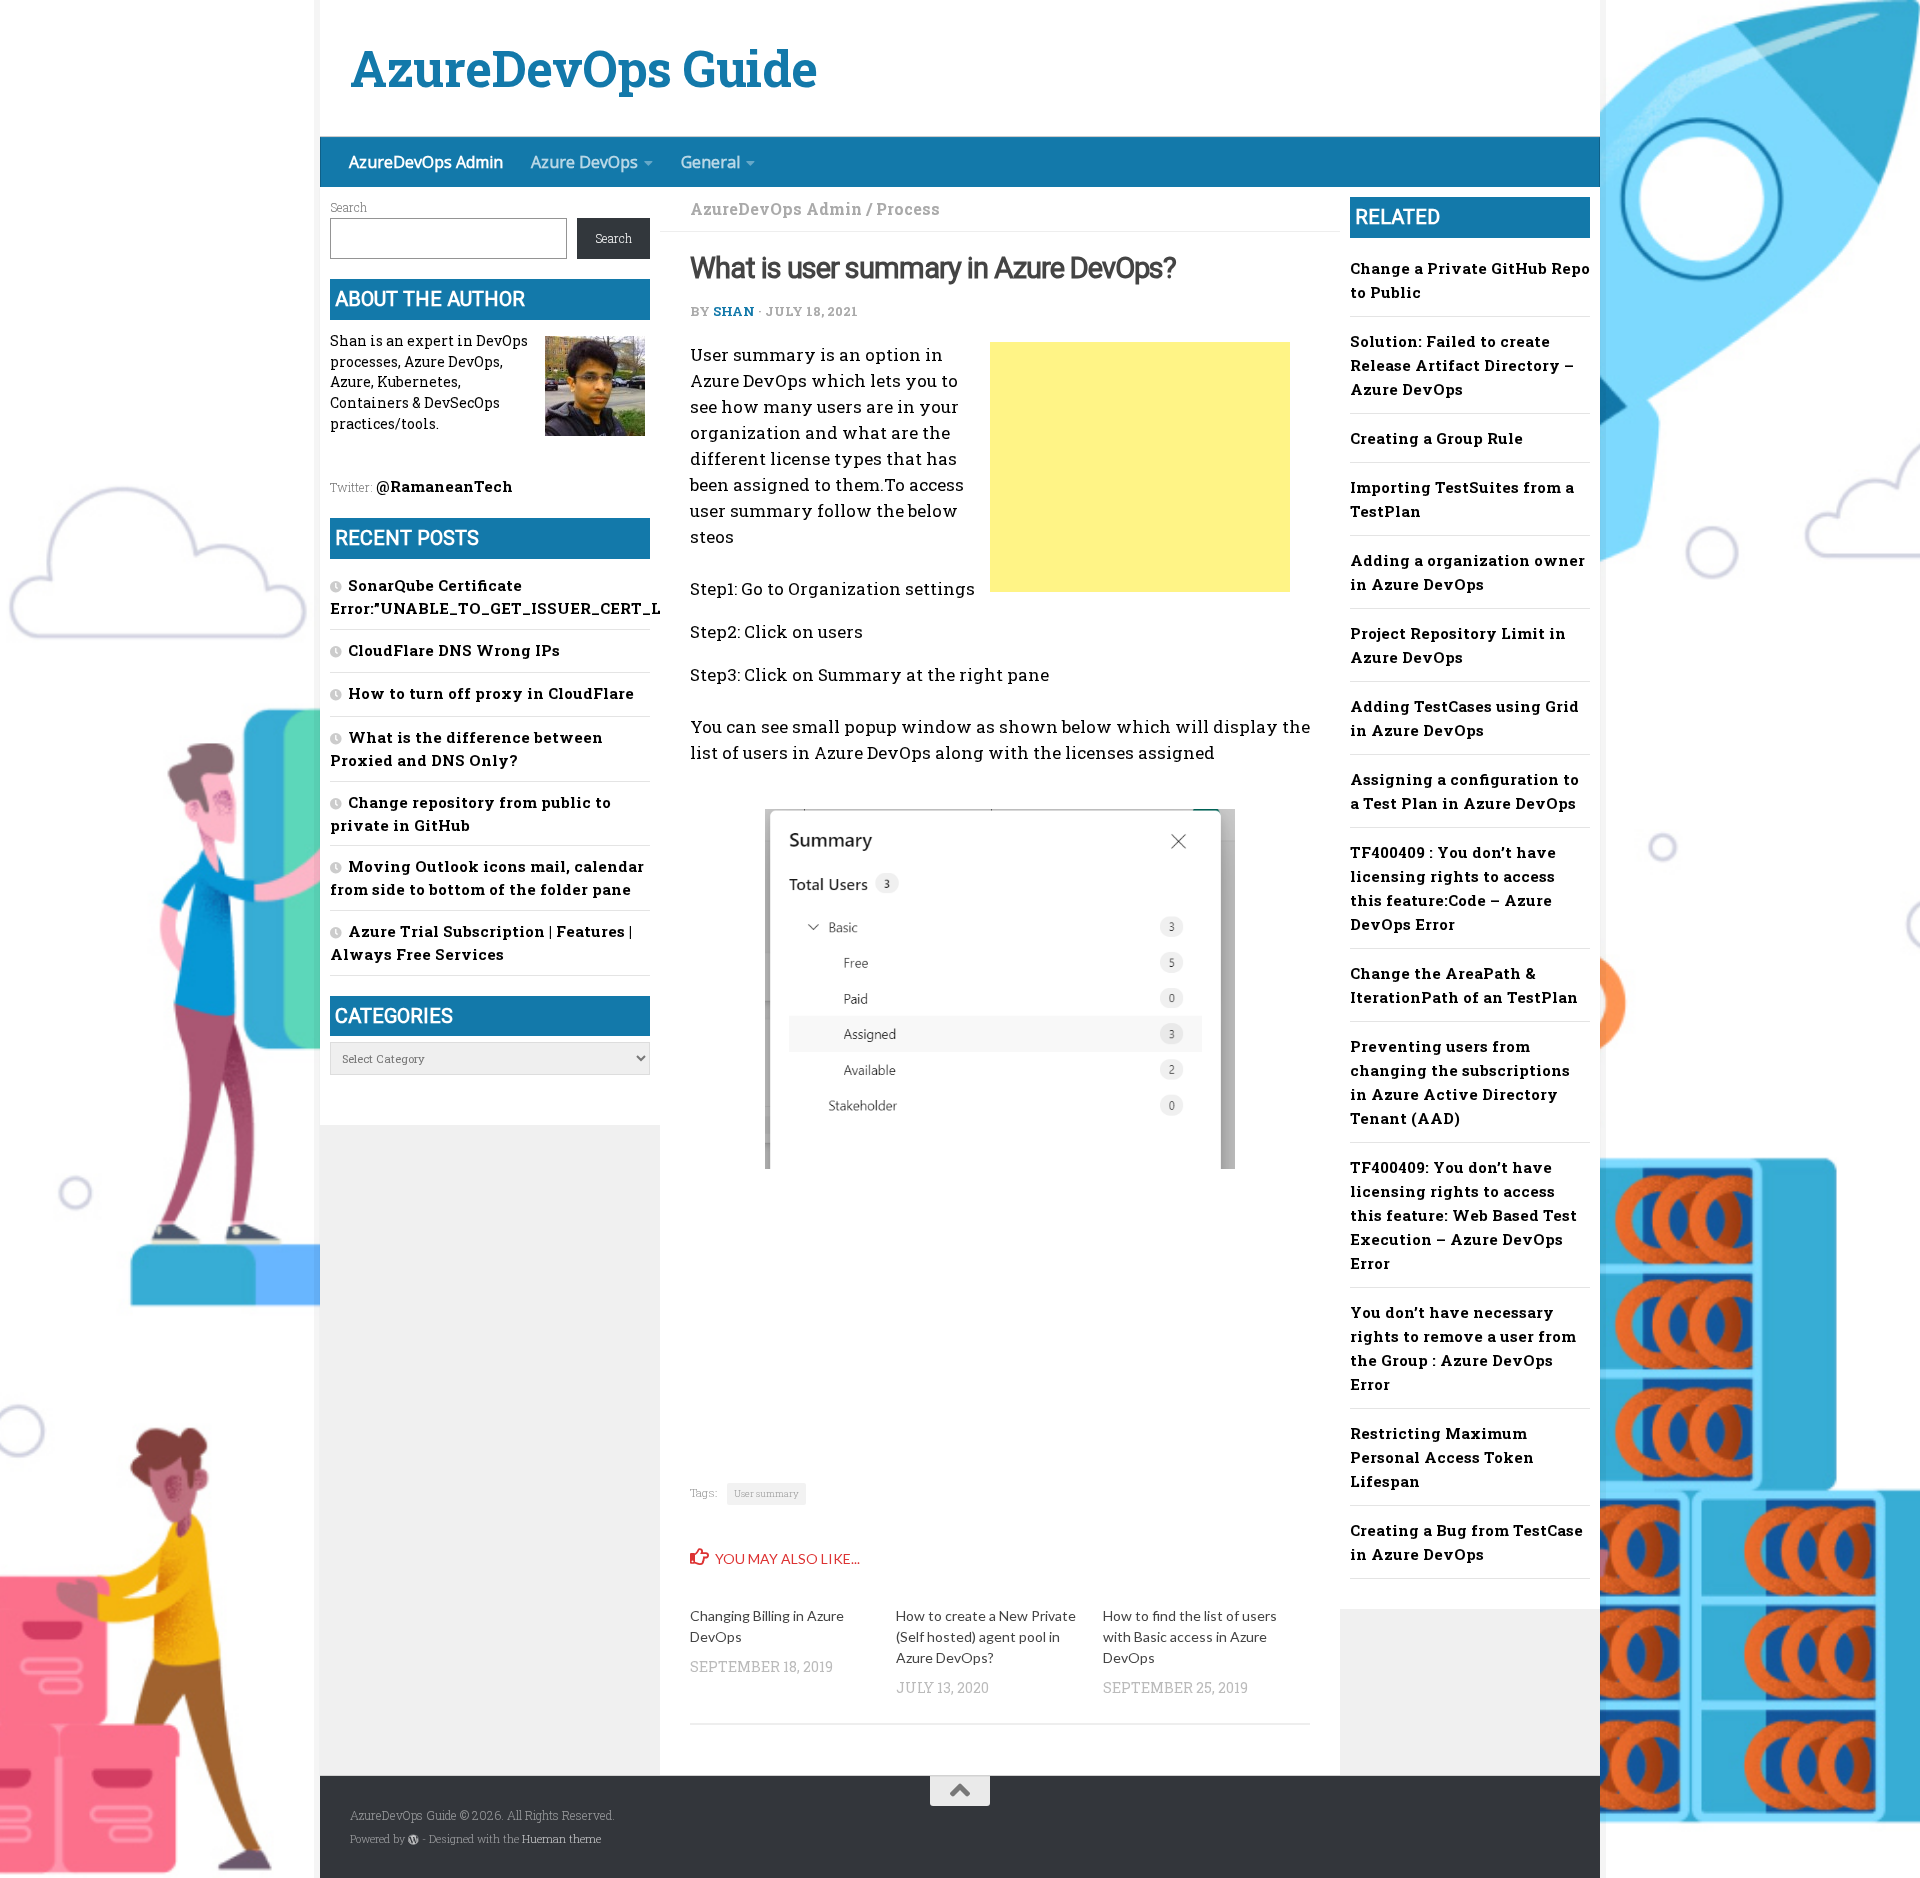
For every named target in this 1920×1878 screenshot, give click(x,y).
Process (908, 208)
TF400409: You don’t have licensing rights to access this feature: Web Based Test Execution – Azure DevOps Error (1463, 1215)
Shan (734, 311)
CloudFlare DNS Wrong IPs (454, 650)
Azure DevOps (584, 162)
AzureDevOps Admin (426, 162)
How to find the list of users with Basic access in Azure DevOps (1190, 1636)
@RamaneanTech (444, 486)
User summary (766, 1493)
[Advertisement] (1140, 467)
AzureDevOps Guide (584, 68)
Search (348, 207)
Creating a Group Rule (1436, 438)
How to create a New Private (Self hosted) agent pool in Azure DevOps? (986, 1636)
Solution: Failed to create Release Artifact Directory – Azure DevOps (1462, 365)
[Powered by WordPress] (413, 1839)
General (710, 162)
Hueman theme (561, 1839)
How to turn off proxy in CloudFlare (491, 693)
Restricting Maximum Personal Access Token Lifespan (1442, 1457)
